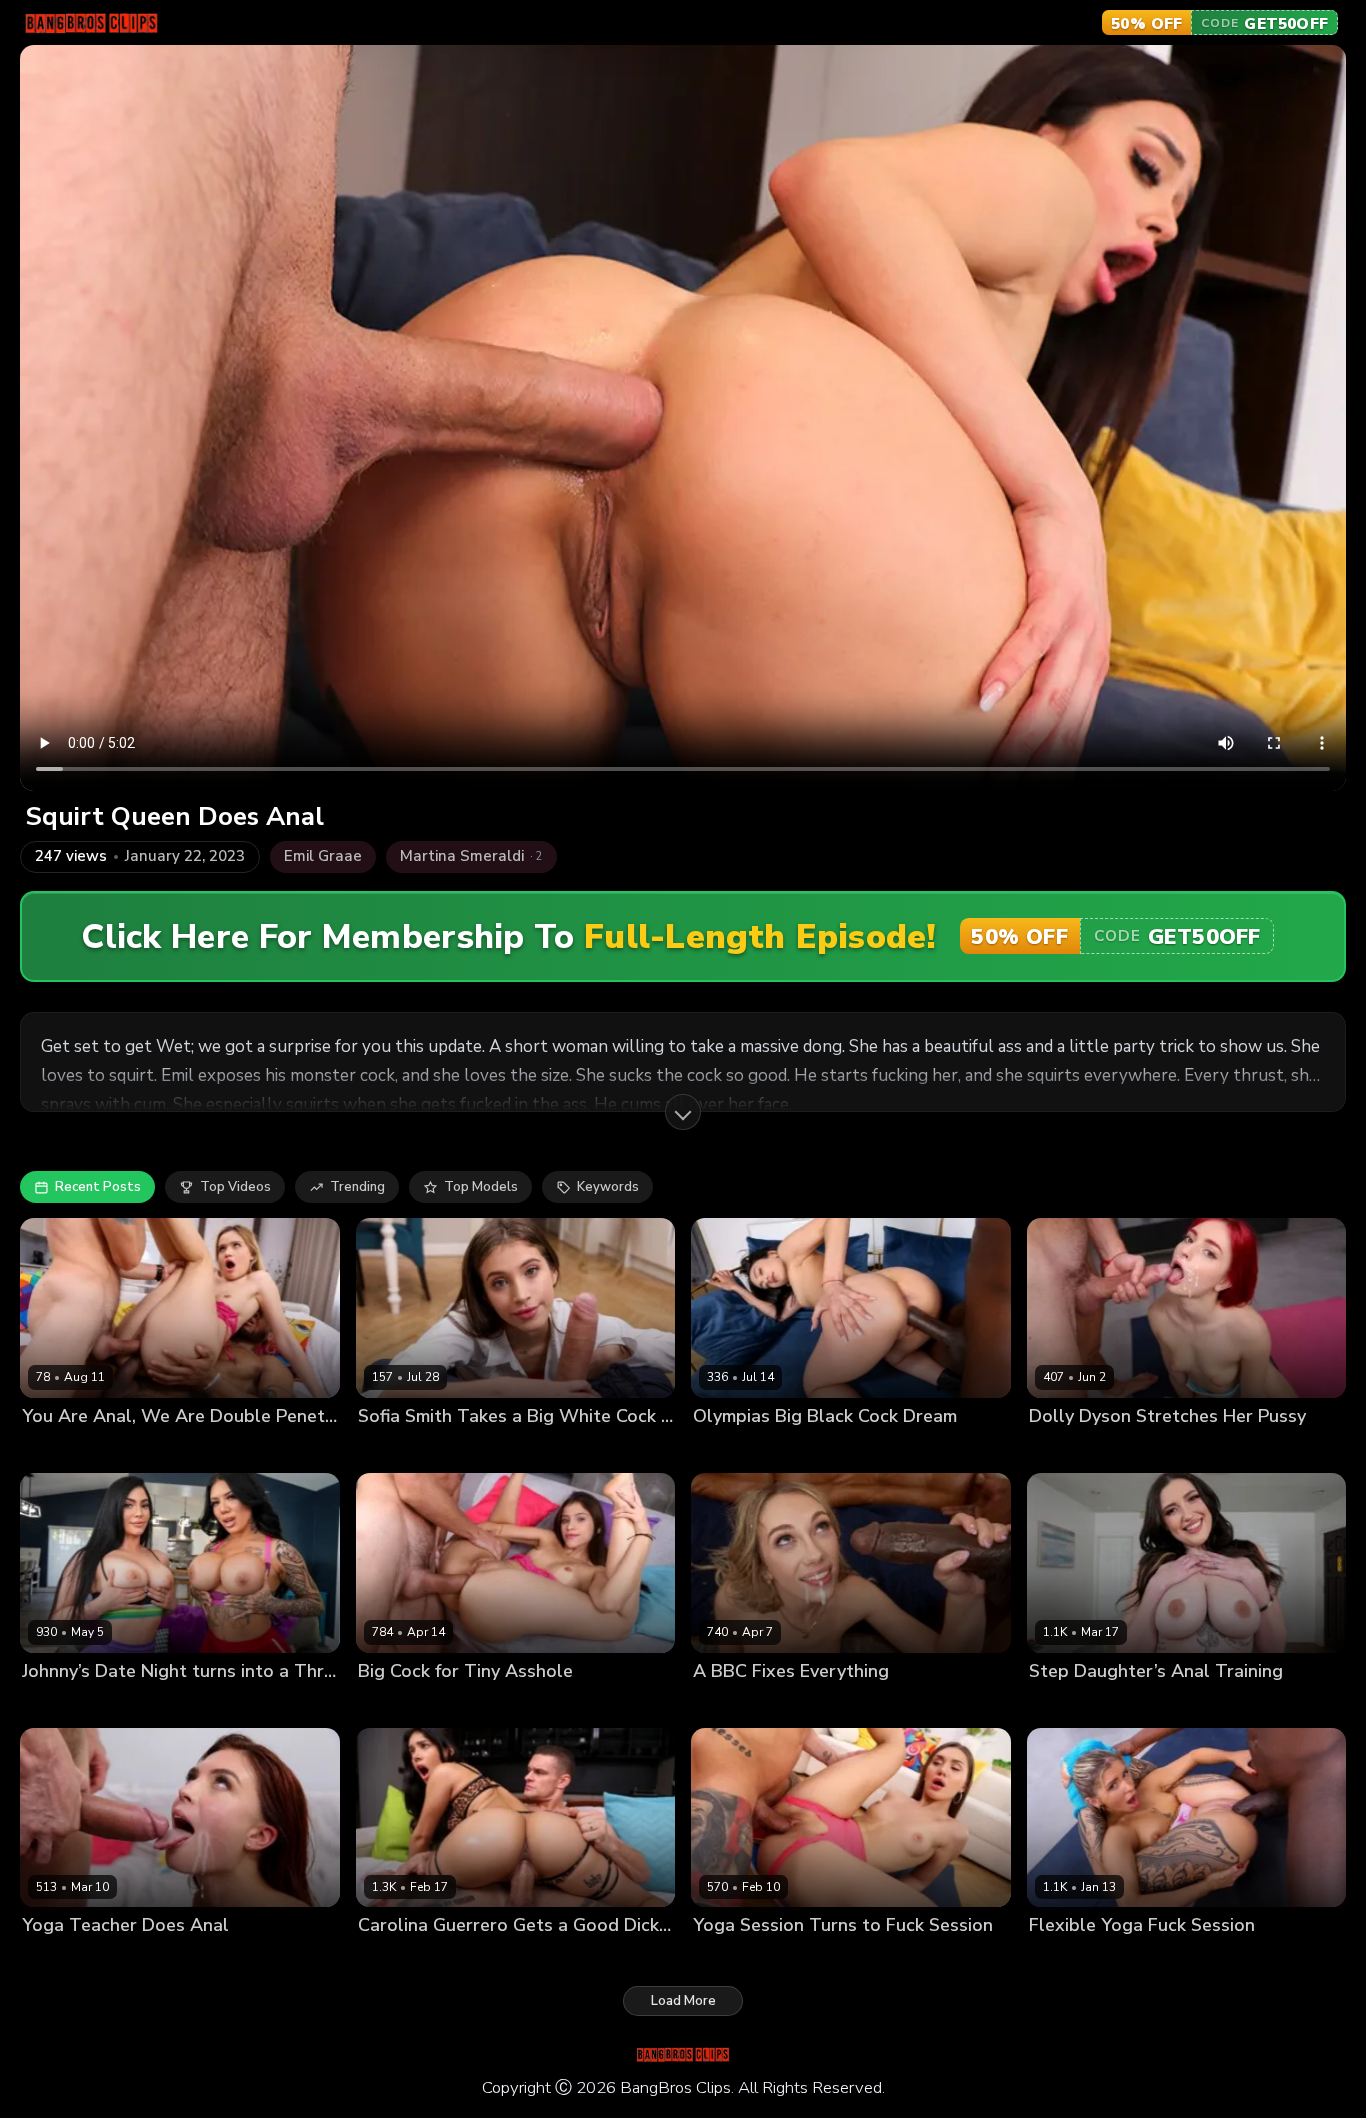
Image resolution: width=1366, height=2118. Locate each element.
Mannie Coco (852, 1449)
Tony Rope (1169, 1959)
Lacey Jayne (60, 1704)
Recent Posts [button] (98, 1187)
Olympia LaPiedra (748, 1449)
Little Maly (149, 1449)
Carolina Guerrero (415, 1959)
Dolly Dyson (1067, 1449)
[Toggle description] (683, 1112)
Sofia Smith (394, 1449)
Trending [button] (357, 1187)
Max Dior (507, 1959)
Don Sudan (801, 1704)
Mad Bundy (473, 1449)
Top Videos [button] (235, 1187)
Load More (683, 2001)
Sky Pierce (726, 1704)
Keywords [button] (608, 1187)
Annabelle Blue (1078, 1959)
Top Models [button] (481, 1187)
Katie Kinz (1060, 1704)
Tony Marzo (1135, 1704)
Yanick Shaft (166, 1959)
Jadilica (715, 1959)
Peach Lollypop (70, 1959)
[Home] (91, 23)
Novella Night (65, 1449)
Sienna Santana (156, 1704)
